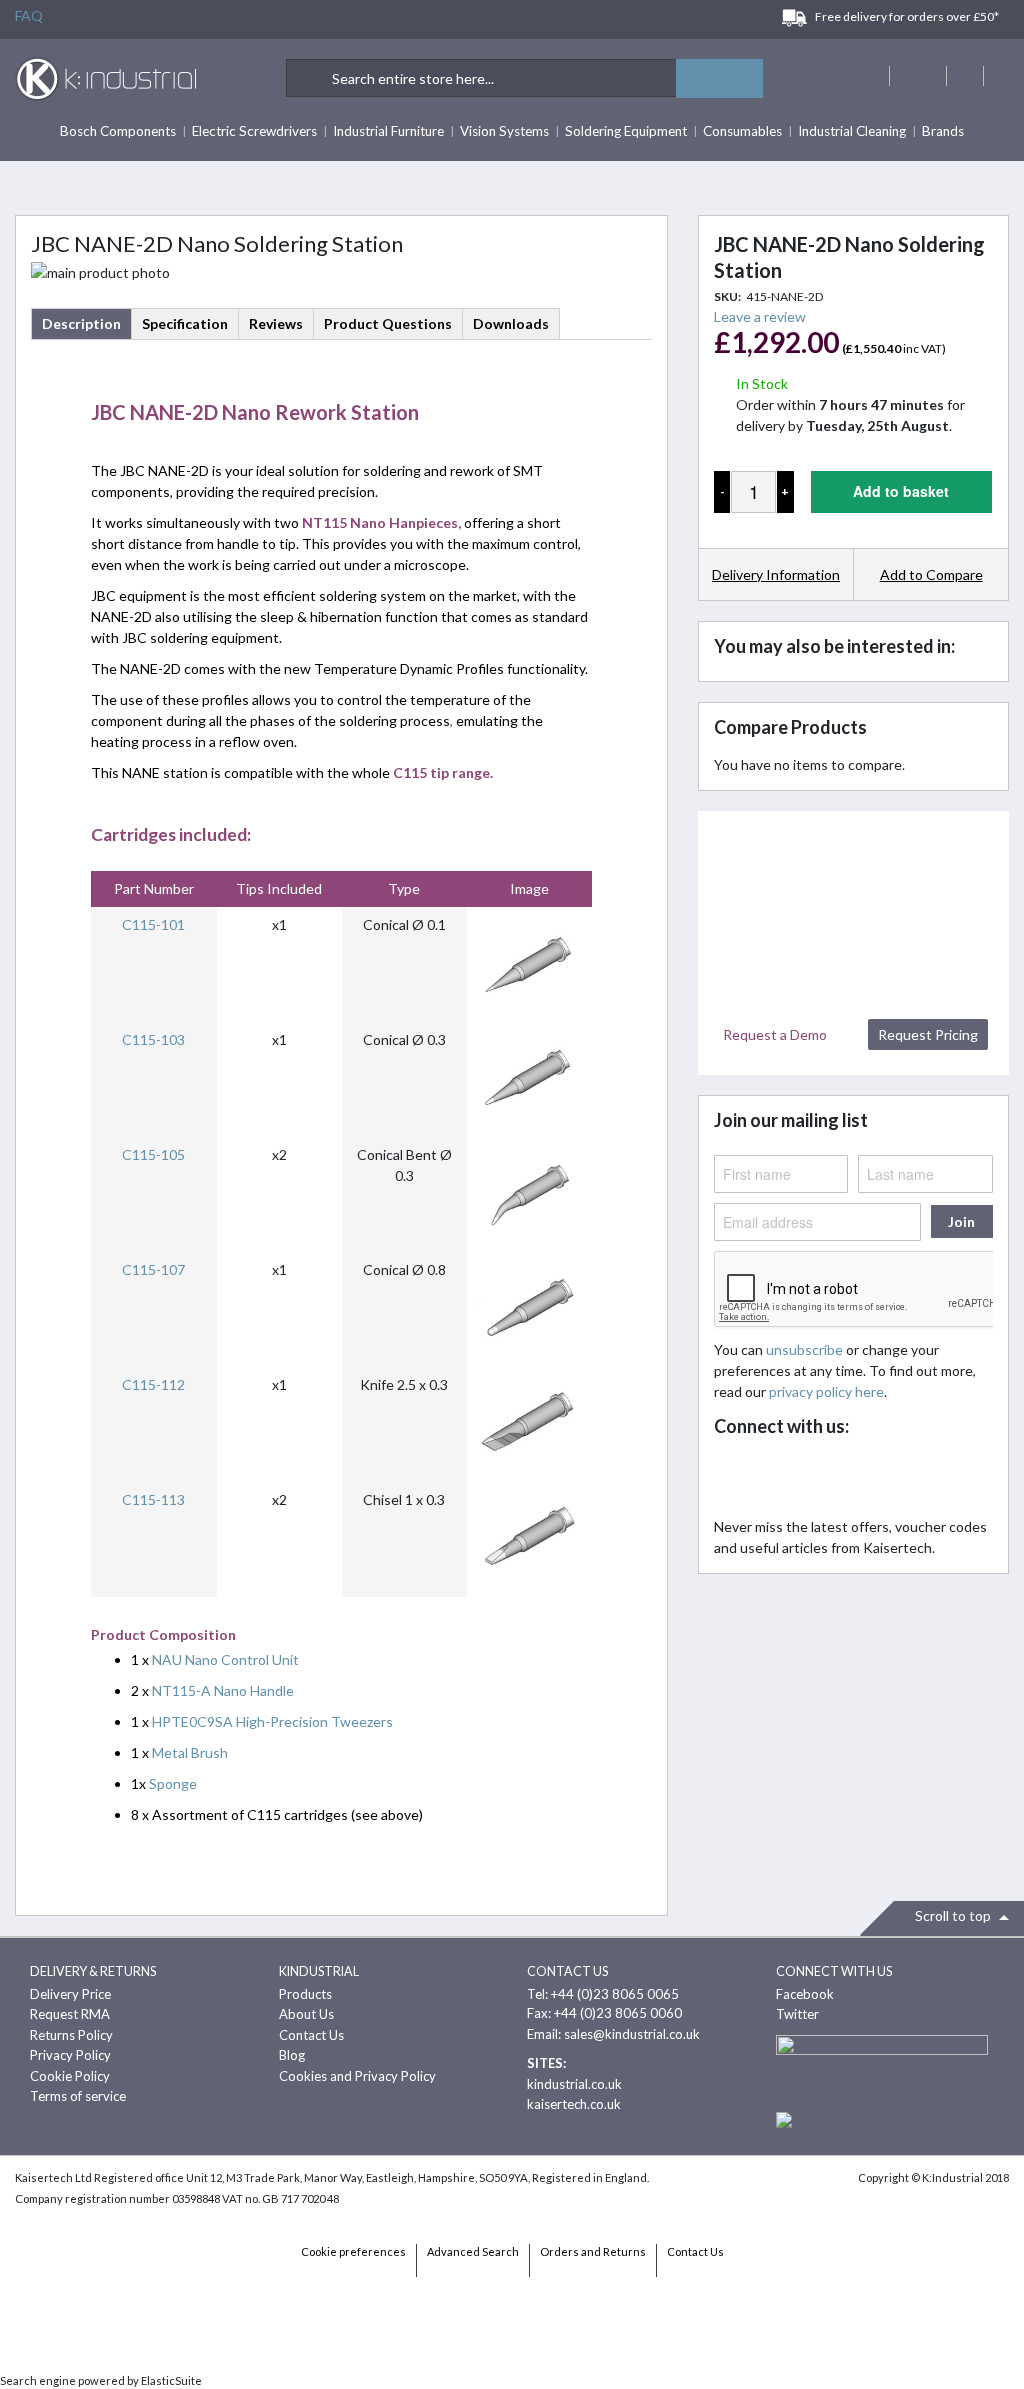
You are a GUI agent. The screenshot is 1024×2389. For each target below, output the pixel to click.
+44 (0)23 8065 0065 (615, 1994)
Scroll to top (954, 1915)
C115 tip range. (443, 772)
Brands (943, 131)
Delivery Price (70, 1994)
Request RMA (70, 2014)
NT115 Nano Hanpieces (380, 522)
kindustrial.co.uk (574, 2084)
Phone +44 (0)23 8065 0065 (965, 76)
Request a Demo (775, 1034)
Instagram (910, 1478)
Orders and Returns (593, 2251)
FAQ (29, 15)
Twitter (778, 1478)
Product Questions (388, 323)
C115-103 (153, 1039)
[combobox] (525, 78)
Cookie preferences (353, 2251)
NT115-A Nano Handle (223, 1690)
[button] (931, 574)
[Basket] (1002, 76)
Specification (185, 323)
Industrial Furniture (388, 131)
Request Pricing (928, 1034)
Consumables (742, 131)
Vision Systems (504, 131)
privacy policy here (826, 1391)
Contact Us (311, 2035)
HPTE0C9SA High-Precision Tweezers (272, 1721)
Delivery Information (776, 574)
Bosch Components (118, 131)
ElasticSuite (171, 2380)
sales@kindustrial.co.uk (632, 2034)
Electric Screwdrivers (254, 131)
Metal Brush (190, 1752)
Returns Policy (71, 2035)
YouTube (866, 1478)
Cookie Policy (70, 2076)
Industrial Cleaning (852, 131)
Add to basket (901, 491)
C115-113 (153, 1499)
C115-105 (153, 1154)
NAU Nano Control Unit (225, 1659)
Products (305, 1994)
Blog (292, 2055)
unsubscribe (804, 1349)
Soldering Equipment (626, 131)
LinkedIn (822, 1478)
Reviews (276, 323)
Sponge (173, 1783)
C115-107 (153, 1269)
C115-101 (153, 924)
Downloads (511, 323)
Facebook (734, 1478)
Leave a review (760, 316)
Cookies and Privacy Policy (357, 2076)
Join (961, 1221)
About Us (306, 2014)
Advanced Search (473, 2251)
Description (81, 323)
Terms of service (78, 2096)
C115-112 (153, 1384)
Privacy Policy (70, 2055)
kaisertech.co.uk (574, 2104)
